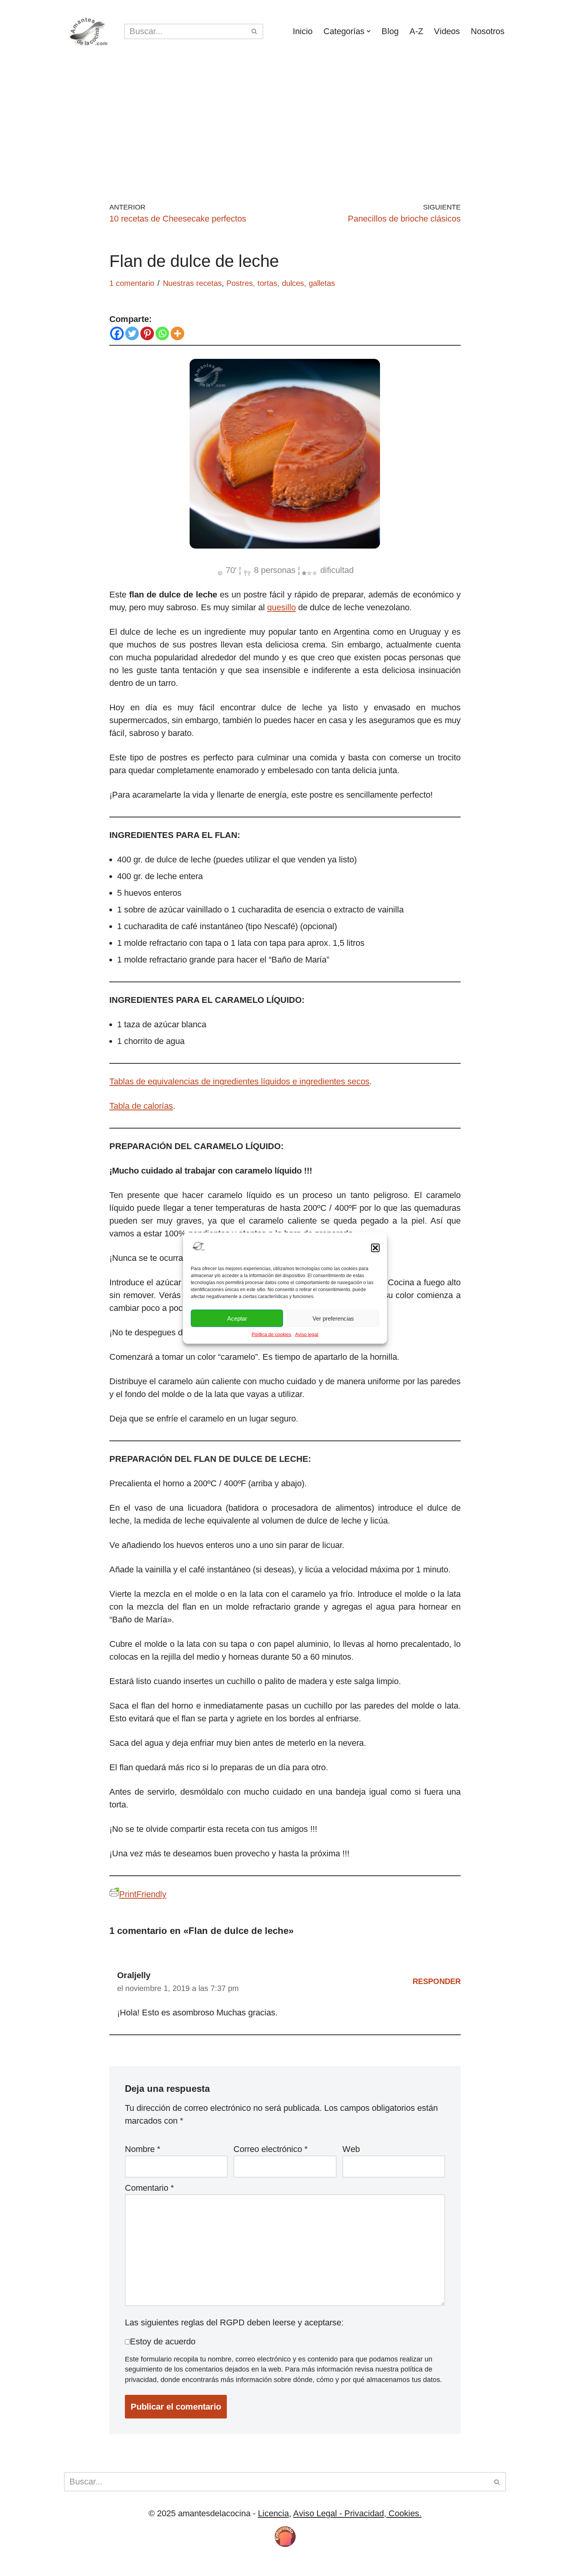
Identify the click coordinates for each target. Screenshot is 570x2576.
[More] (177, 333)
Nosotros (488, 31)
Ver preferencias (333, 1318)
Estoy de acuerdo (163, 2341)
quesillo (282, 607)
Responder (437, 1981)
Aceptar (237, 1318)
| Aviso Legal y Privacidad (186, 2565)
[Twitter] (132, 333)
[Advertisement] (285, 121)
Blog (390, 31)
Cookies (118, 2565)
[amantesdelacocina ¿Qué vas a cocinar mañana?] (88, 31)
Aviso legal (307, 1335)
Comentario (149, 2188)
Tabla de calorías (141, 1106)
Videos (447, 31)
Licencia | (83, 2565)
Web (351, 2149)
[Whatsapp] (162, 333)
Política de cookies (271, 1335)
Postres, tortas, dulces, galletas (281, 283)
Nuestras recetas (192, 283)
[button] (375, 1248)
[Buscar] (255, 31)
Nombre (143, 2149)
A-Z (416, 31)
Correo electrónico (271, 2149)
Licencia (273, 2513)
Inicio (303, 31)
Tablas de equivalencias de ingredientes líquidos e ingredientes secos (239, 1081)
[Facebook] (117, 333)
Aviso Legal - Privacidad (339, 2513)
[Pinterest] (147, 333)
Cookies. (404, 2513)
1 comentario (132, 283)
